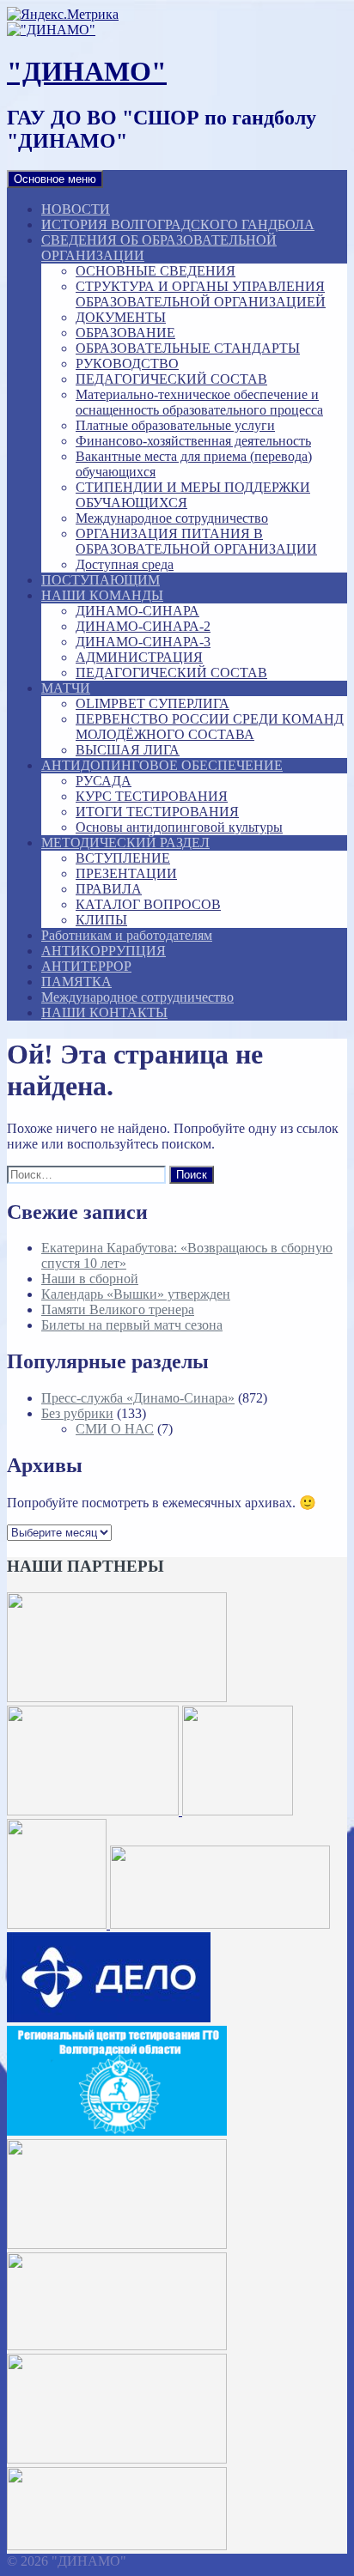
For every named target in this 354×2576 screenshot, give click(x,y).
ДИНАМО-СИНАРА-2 (143, 626)
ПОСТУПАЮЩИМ (101, 580)
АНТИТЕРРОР (86, 966)
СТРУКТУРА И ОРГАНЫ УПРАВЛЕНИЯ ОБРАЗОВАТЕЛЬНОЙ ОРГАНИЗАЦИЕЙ (201, 294)
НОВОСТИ (76, 209)
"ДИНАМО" (87, 71)
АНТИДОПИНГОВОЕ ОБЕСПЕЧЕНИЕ (162, 765)
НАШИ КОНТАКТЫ (104, 1012)
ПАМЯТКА (76, 982)
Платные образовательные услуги (175, 425)
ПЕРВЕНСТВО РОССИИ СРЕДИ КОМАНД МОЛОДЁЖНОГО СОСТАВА (210, 727)
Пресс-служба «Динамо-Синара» (138, 1398)
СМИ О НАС (115, 1429)
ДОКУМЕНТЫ (121, 317)
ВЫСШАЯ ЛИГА (128, 750)
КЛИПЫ (101, 920)
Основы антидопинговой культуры (179, 827)
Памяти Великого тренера (118, 1309)
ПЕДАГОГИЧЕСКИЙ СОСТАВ (171, 379)
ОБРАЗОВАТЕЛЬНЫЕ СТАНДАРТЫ (188, 348)
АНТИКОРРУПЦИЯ (104, 951)
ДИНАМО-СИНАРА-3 (143, 642)
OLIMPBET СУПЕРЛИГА (153, 703)
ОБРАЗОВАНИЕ (125, 333)
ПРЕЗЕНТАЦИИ (126, 873)
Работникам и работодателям (127, 935)
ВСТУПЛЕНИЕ (123, 858)
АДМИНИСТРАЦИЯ (139, 657)
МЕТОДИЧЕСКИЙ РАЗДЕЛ (125, 843)
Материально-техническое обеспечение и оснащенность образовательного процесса (199, 402)
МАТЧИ (66, 688)
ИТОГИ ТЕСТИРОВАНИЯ (157, 812)
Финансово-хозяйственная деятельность (193, 441)
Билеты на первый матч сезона (132, 1325)
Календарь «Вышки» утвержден (136, 1294)
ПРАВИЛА (109, 889)
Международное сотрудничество (172, 518)
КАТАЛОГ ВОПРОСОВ (148, 904)
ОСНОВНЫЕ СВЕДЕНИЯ (156, 271)
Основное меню (55, 179)
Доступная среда (125, 564)
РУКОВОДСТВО (127, 364)
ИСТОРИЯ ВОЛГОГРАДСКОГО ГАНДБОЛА (178, 224)
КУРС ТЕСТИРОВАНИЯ (152, 796)
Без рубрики (77, 1413)
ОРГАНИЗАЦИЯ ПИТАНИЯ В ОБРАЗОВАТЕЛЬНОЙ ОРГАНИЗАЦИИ (196, 541)
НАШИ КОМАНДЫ (102, 595)
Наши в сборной (90, 1279)
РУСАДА (104, 781)
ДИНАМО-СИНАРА (137, 611)
